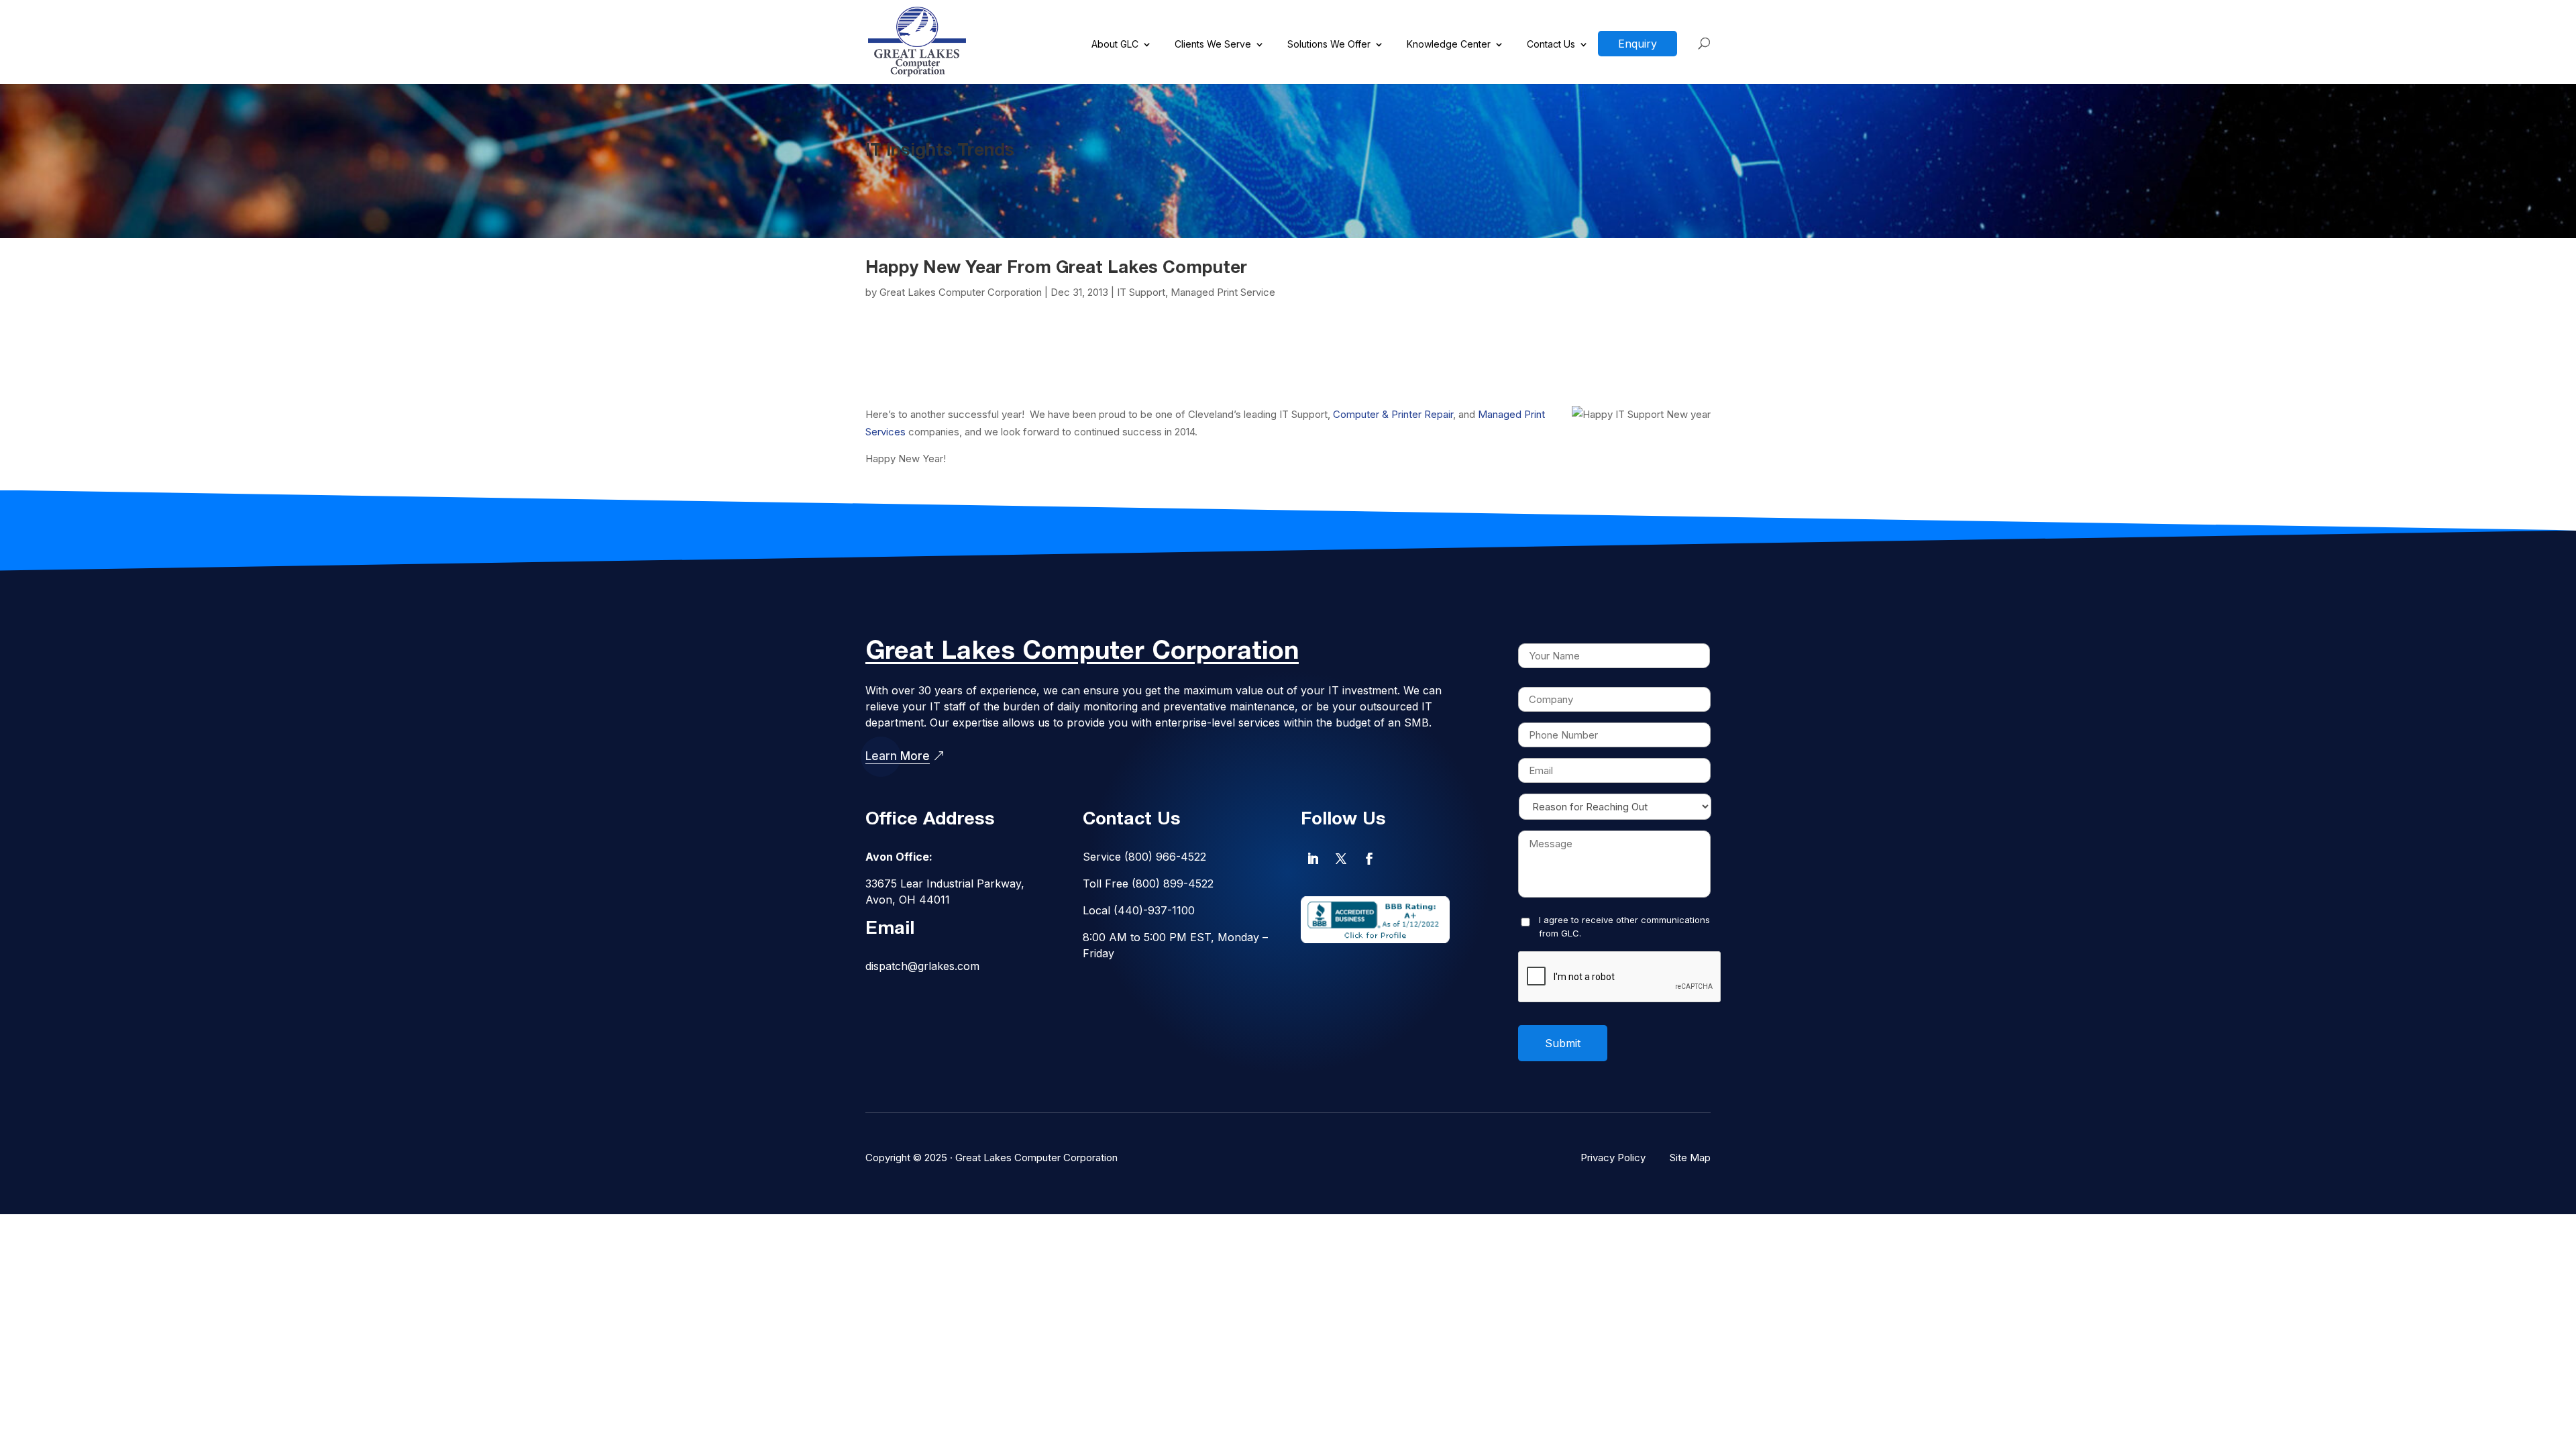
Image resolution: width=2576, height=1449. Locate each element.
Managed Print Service (1223, 292)
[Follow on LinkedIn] (1313, 859)
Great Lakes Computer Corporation (961, 292)
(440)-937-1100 (1154, 910)
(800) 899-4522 (1173, 883)
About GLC (1115, 45)
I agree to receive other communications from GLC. (1624, 926)
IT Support (1141, 292)
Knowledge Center (1449, 45)
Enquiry (1638, 44)
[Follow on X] (1341, 859)
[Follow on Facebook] (1369, 859)
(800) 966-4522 (1165, 857)
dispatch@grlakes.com (922, 966)
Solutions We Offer (1329, 45)
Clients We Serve (1213, 45)
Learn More (898, 756)
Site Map (1690, 1158)
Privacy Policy (1613, 1158)
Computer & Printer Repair (1393, 414)
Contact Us (1551, 45)
